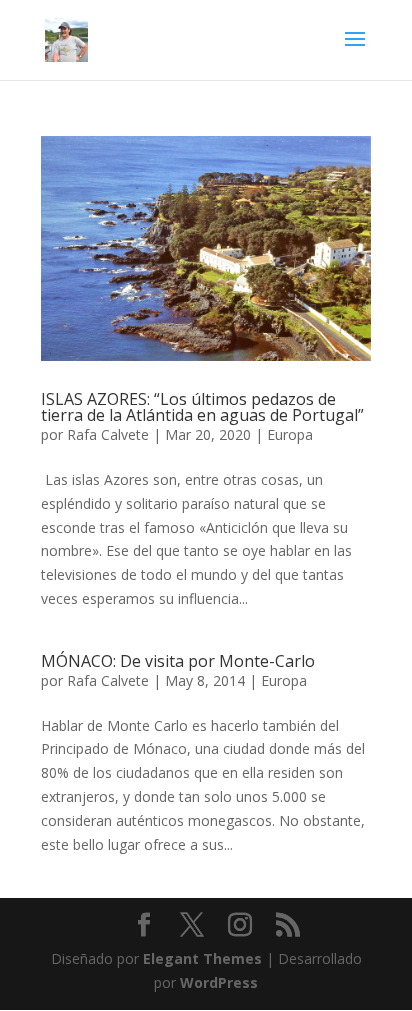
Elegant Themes (202, 958)
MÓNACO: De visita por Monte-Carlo (178, 661)
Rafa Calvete (108, 434)
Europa (290, 434)
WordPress (219, 982)
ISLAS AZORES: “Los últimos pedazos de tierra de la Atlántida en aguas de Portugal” (204, 407)
